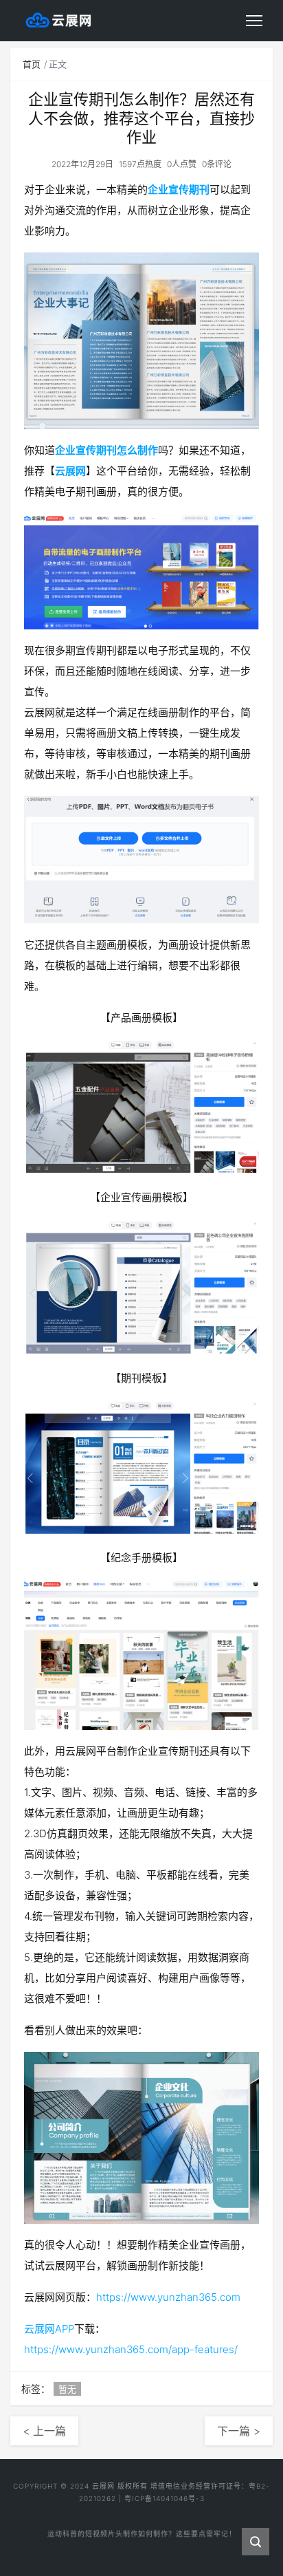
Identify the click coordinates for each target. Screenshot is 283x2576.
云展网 (70, 471)
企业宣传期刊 (179, 190)
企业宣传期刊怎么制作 (106, 450)
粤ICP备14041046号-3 (165, 2498)
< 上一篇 (44, 2431)
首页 (32, 64)
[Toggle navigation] (254, 21)
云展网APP (49, 2329)
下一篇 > (239, 2431)
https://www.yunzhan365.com (168, 2297)
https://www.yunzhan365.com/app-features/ (131, 2349)
